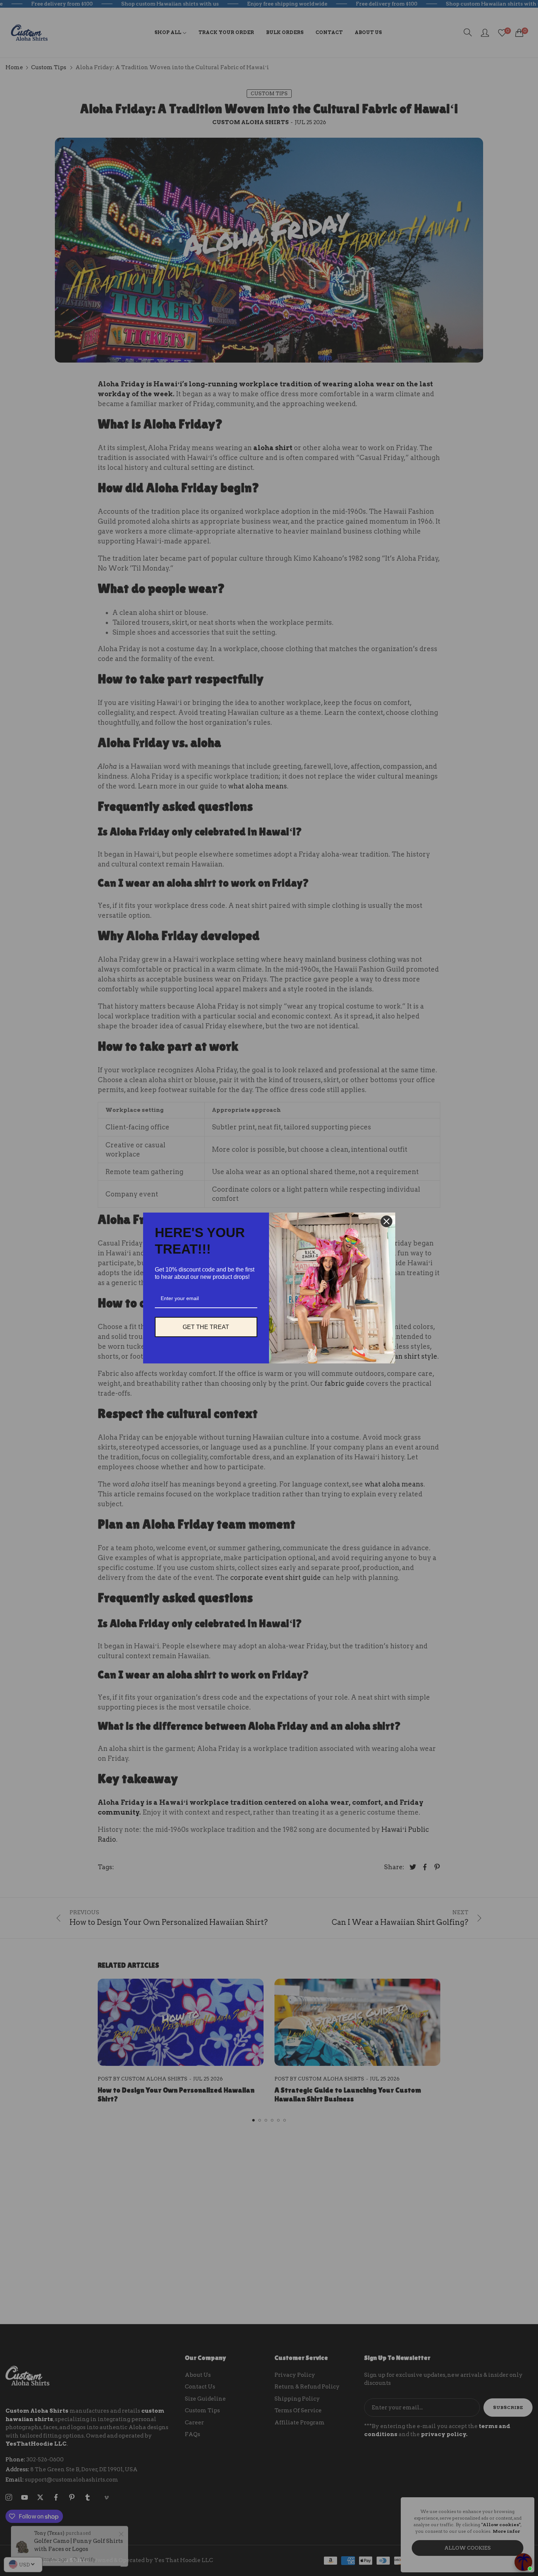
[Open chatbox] (523, 2562)
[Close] (386, 1221)
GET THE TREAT (206, 1327)
